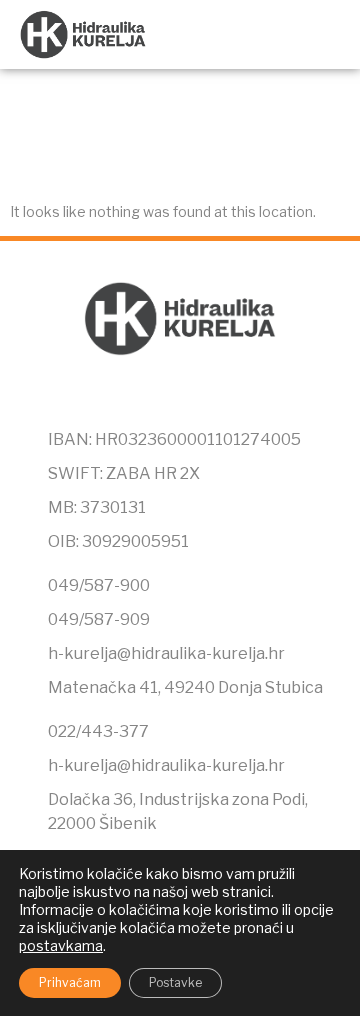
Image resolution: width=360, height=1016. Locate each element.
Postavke (175, 982)
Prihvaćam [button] (70, 982)
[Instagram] (180, 397)
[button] (326, 34)
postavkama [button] (61, 945)
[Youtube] (222, 397)
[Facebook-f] (138, 397)
